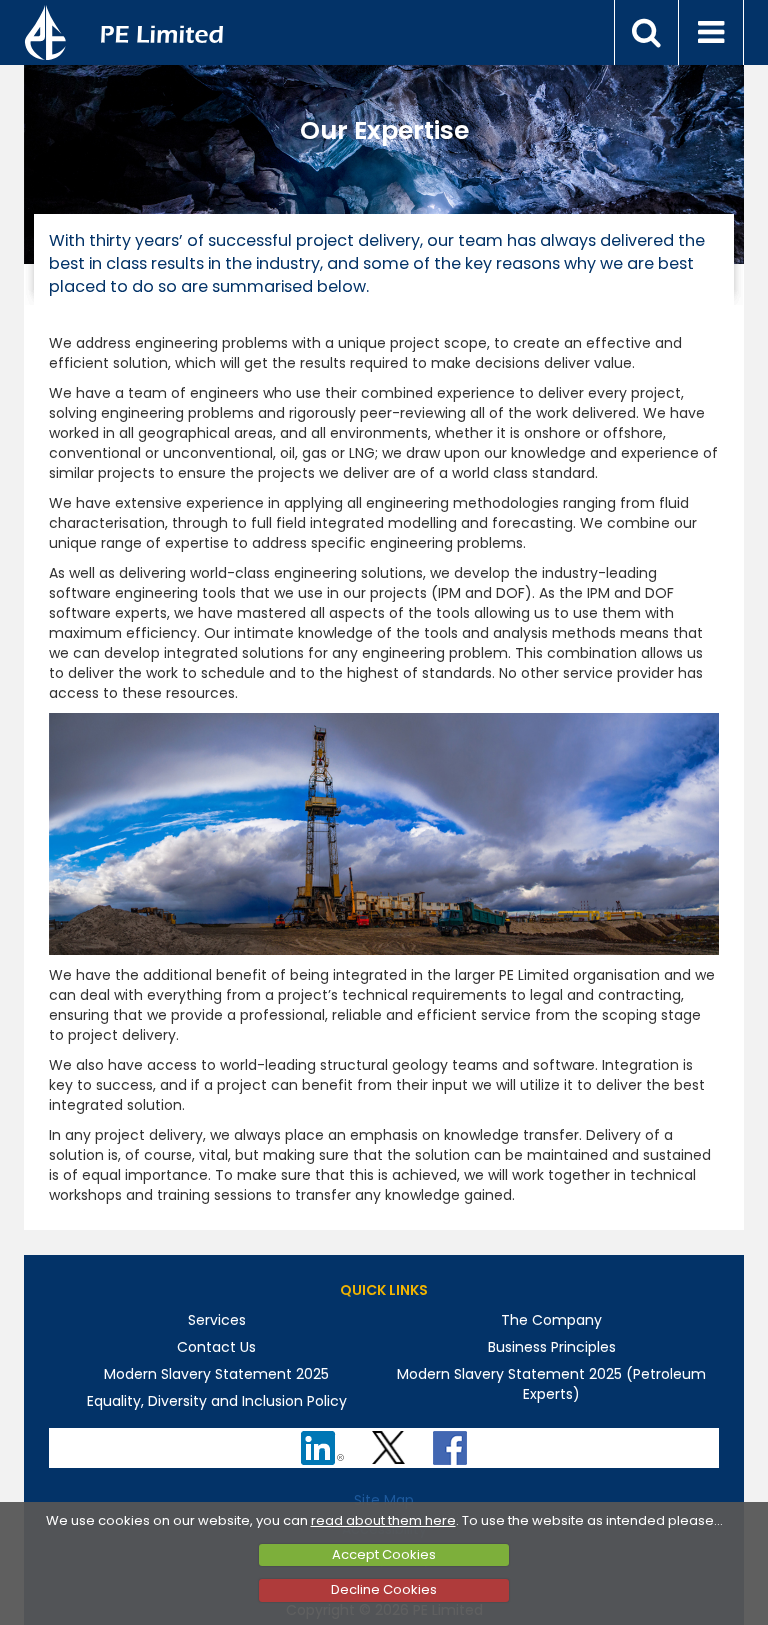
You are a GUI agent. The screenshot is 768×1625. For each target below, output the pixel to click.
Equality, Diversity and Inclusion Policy (217, 1401)
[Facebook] (452, 1441)
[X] (390, 1441)
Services (217, 1320)
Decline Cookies (384, 1589)
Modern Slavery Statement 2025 (216, 1374)
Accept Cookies (384, 1554)
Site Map (384, 1500)
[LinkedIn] (324, 1441)
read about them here (383, 1520)
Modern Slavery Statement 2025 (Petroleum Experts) (551, 1384)
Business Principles (552, 1347)
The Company (551, 1320)
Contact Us (216, 1347)
